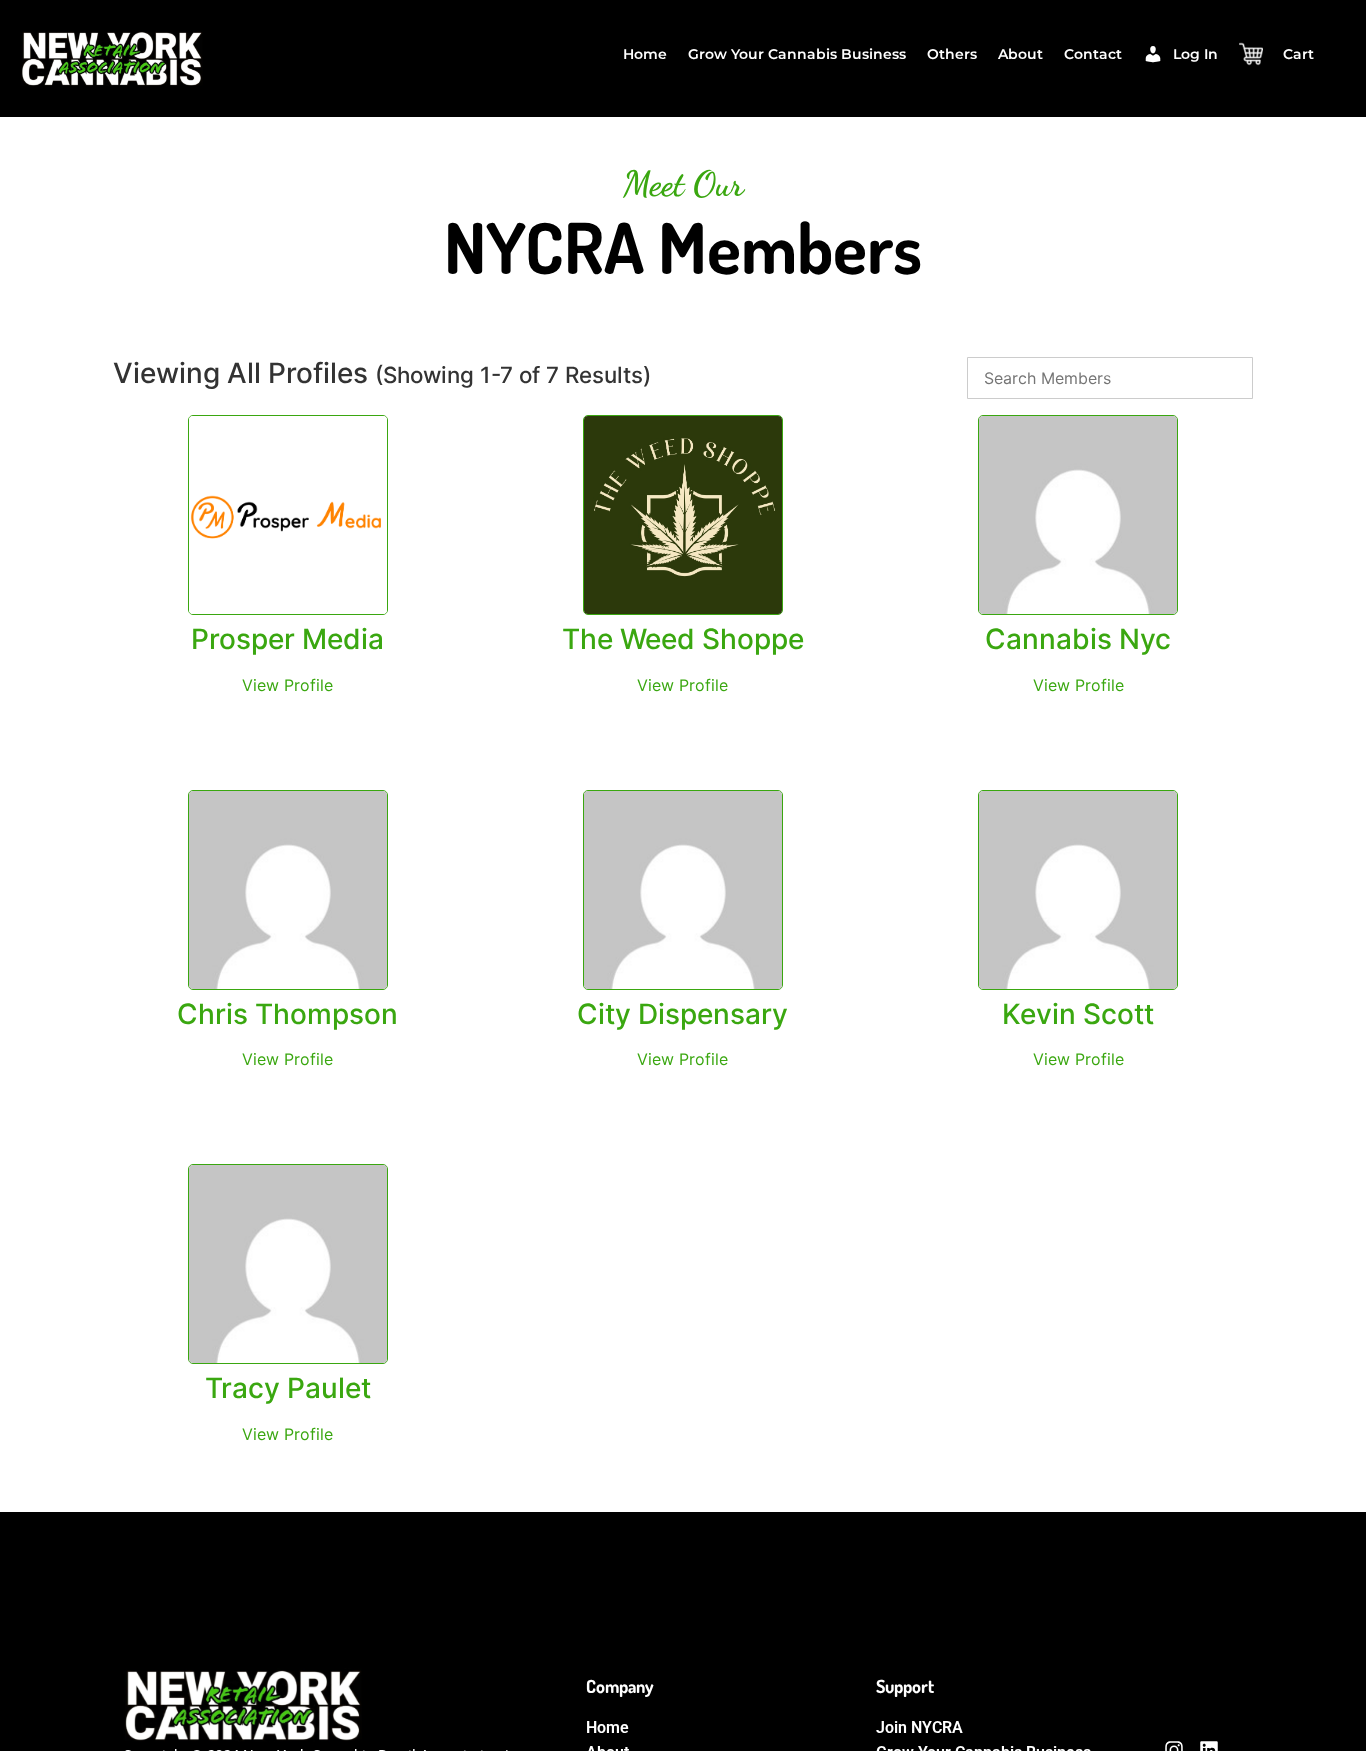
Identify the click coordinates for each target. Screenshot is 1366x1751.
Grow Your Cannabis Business (797, 54)
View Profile (287, 685)
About (1020, 54)
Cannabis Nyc (1078, 639)
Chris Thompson (287, 1014)
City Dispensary (682, 1014)
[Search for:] (1110, 378)
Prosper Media (287, 639)
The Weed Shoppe (683, 639)
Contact (1093, 54)
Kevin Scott (1078, 1014)
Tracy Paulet (288, 1388)
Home (645, 54)
